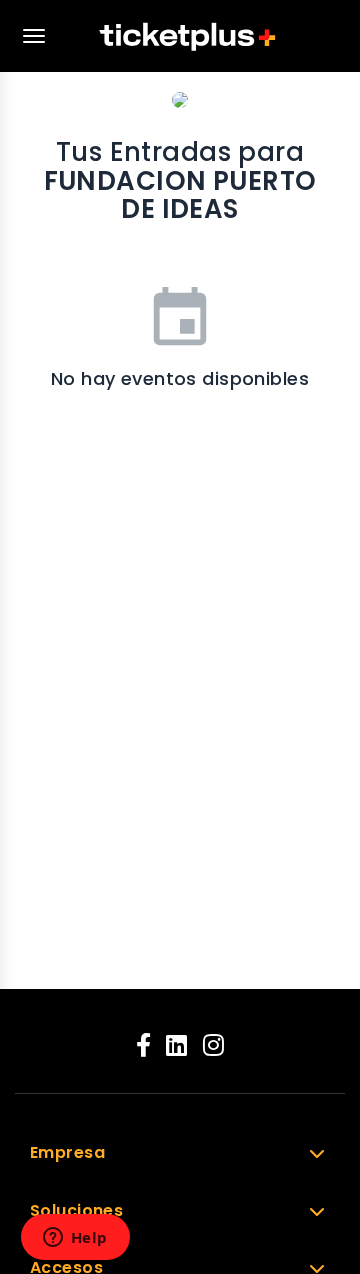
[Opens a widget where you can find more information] (75, 1239)
